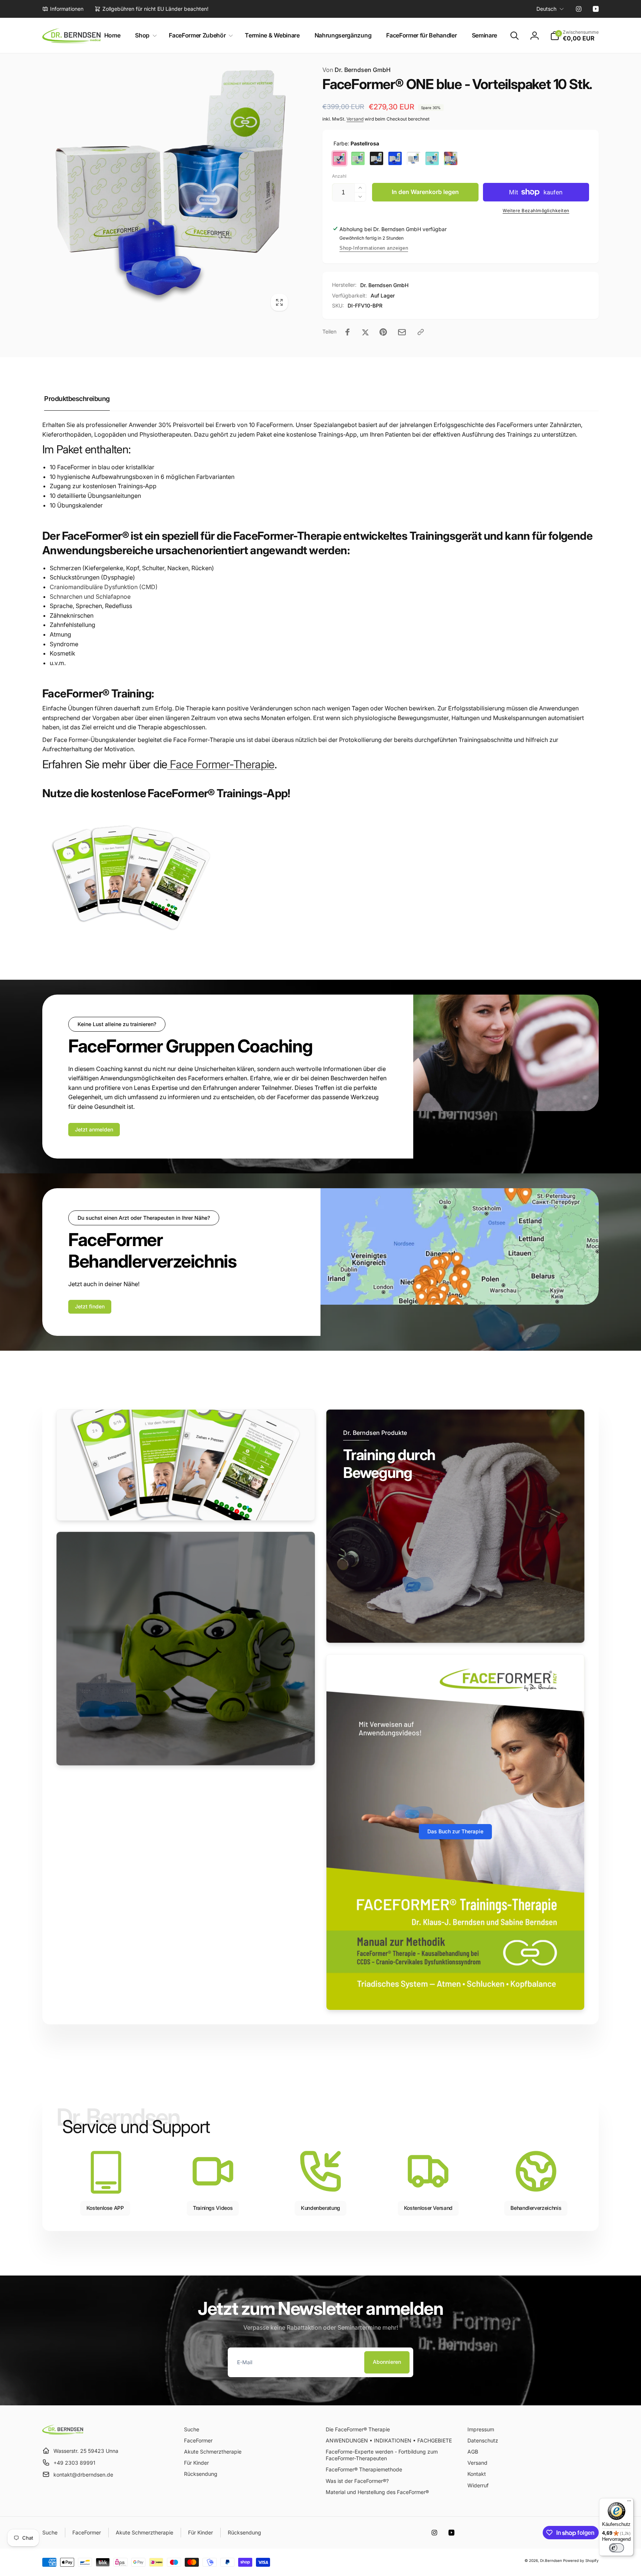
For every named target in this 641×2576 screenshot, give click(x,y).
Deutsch (546, 9)
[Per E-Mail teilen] (402, 332)
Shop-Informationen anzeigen (374, 248)
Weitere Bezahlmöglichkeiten (536, 211)
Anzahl (339, 176)
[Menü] (629, 2503)
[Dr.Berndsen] (63, 2432)
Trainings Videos (213, 2208)
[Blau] (395, 158)
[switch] (617, 2548)
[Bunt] (451, 158)
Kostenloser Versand (428, 2208)
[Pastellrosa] (339, 158)
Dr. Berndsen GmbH (356, 70)
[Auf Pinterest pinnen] (383, 332)
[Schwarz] (377, 158)
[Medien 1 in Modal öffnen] (167, 190)
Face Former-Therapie (221, 764)
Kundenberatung (320, 2208)
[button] (144, 35)
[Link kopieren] (421, 332)
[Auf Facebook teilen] (348, 332)
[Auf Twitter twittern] (365, 332)
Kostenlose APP (105, 2208)
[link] (63, 9)
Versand (355, 119)
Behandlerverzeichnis (536, 2208)
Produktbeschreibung (77, 399)
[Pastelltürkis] (432, 158)
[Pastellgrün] (358, 158)
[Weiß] (414, 158)
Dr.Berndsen (551, 2560)
